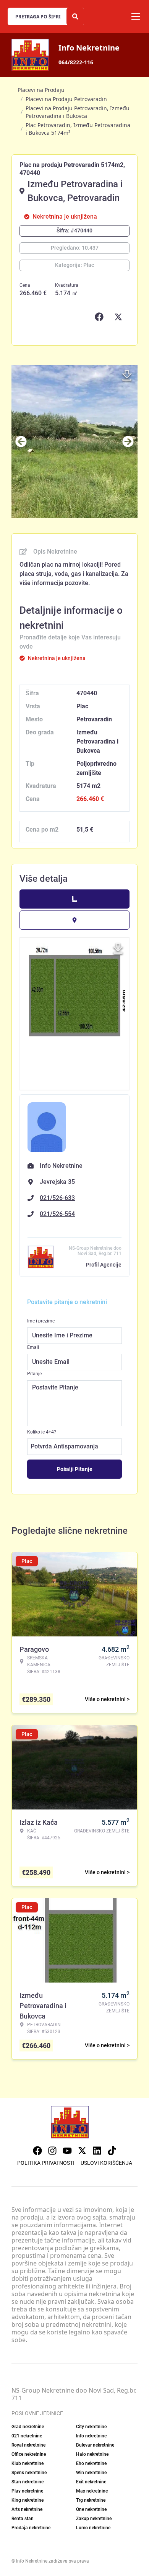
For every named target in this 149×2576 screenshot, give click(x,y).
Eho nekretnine (91, 2463)
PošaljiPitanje (75, 1469)
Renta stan (23, 2519)
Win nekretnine (91, 2473)
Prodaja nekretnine (31, 2528)
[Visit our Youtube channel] (67, 2151)
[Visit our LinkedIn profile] (97, 2151)
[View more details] (74, 899)
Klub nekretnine (28, 2463)
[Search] (75, 16)
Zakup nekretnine (94, 2519)
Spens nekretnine (29, 2473)
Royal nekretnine (28, 2445)
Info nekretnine (91, 2436)
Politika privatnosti (46, 2163)
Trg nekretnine (91, 2500)
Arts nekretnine (27, 2509)
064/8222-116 (76, 62)
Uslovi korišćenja (106, 2163)
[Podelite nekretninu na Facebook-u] (101, 317)
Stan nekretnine (28, 2482)
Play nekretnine (27, 2491)
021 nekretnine (27, 2436)
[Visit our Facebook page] (37, 2151)
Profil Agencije (104, 1265)
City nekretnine (91, 2427)
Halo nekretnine (92, 2454)
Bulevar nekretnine (95, 2445)
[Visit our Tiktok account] (112, 2151)
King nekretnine (28, 2500)
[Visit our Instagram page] (52, 2151)
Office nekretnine (29, 2454)
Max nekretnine (92, 2491)
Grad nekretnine (28, 2427)
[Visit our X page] (82, 2151)
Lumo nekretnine (93, 2528)
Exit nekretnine (91, 2482)
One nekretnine (91, 2509)
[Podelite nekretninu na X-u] (120, 317)
